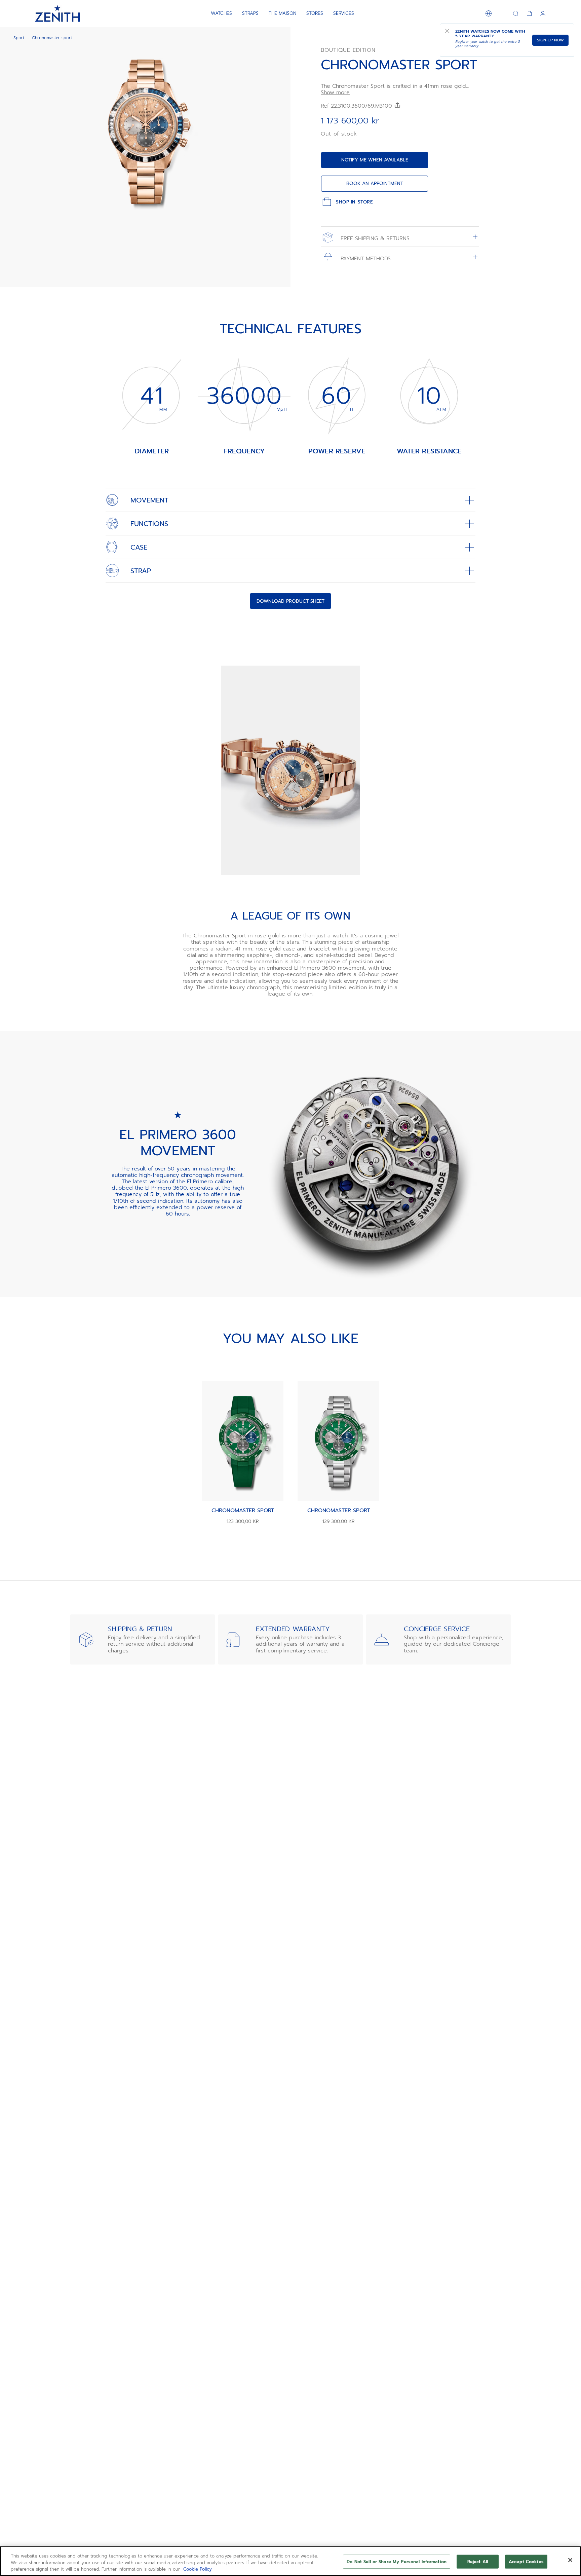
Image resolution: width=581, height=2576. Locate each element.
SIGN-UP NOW (550, 40)
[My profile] (543, 13)
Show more (335, 93)
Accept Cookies (526, 2561)
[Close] (570, 2560)
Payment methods (365, 258)
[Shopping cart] (529, 13)
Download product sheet (290, 601)
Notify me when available (375, 160)
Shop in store (354, 202)
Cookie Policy (198, 2569)
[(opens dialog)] (280, 218)
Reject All (478, 2561)
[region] (290, 2561)
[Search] (516, 13)
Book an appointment (375, 183)
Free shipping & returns (374, 238)
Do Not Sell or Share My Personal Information (397, 2561)
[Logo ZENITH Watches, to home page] (57, 13)
